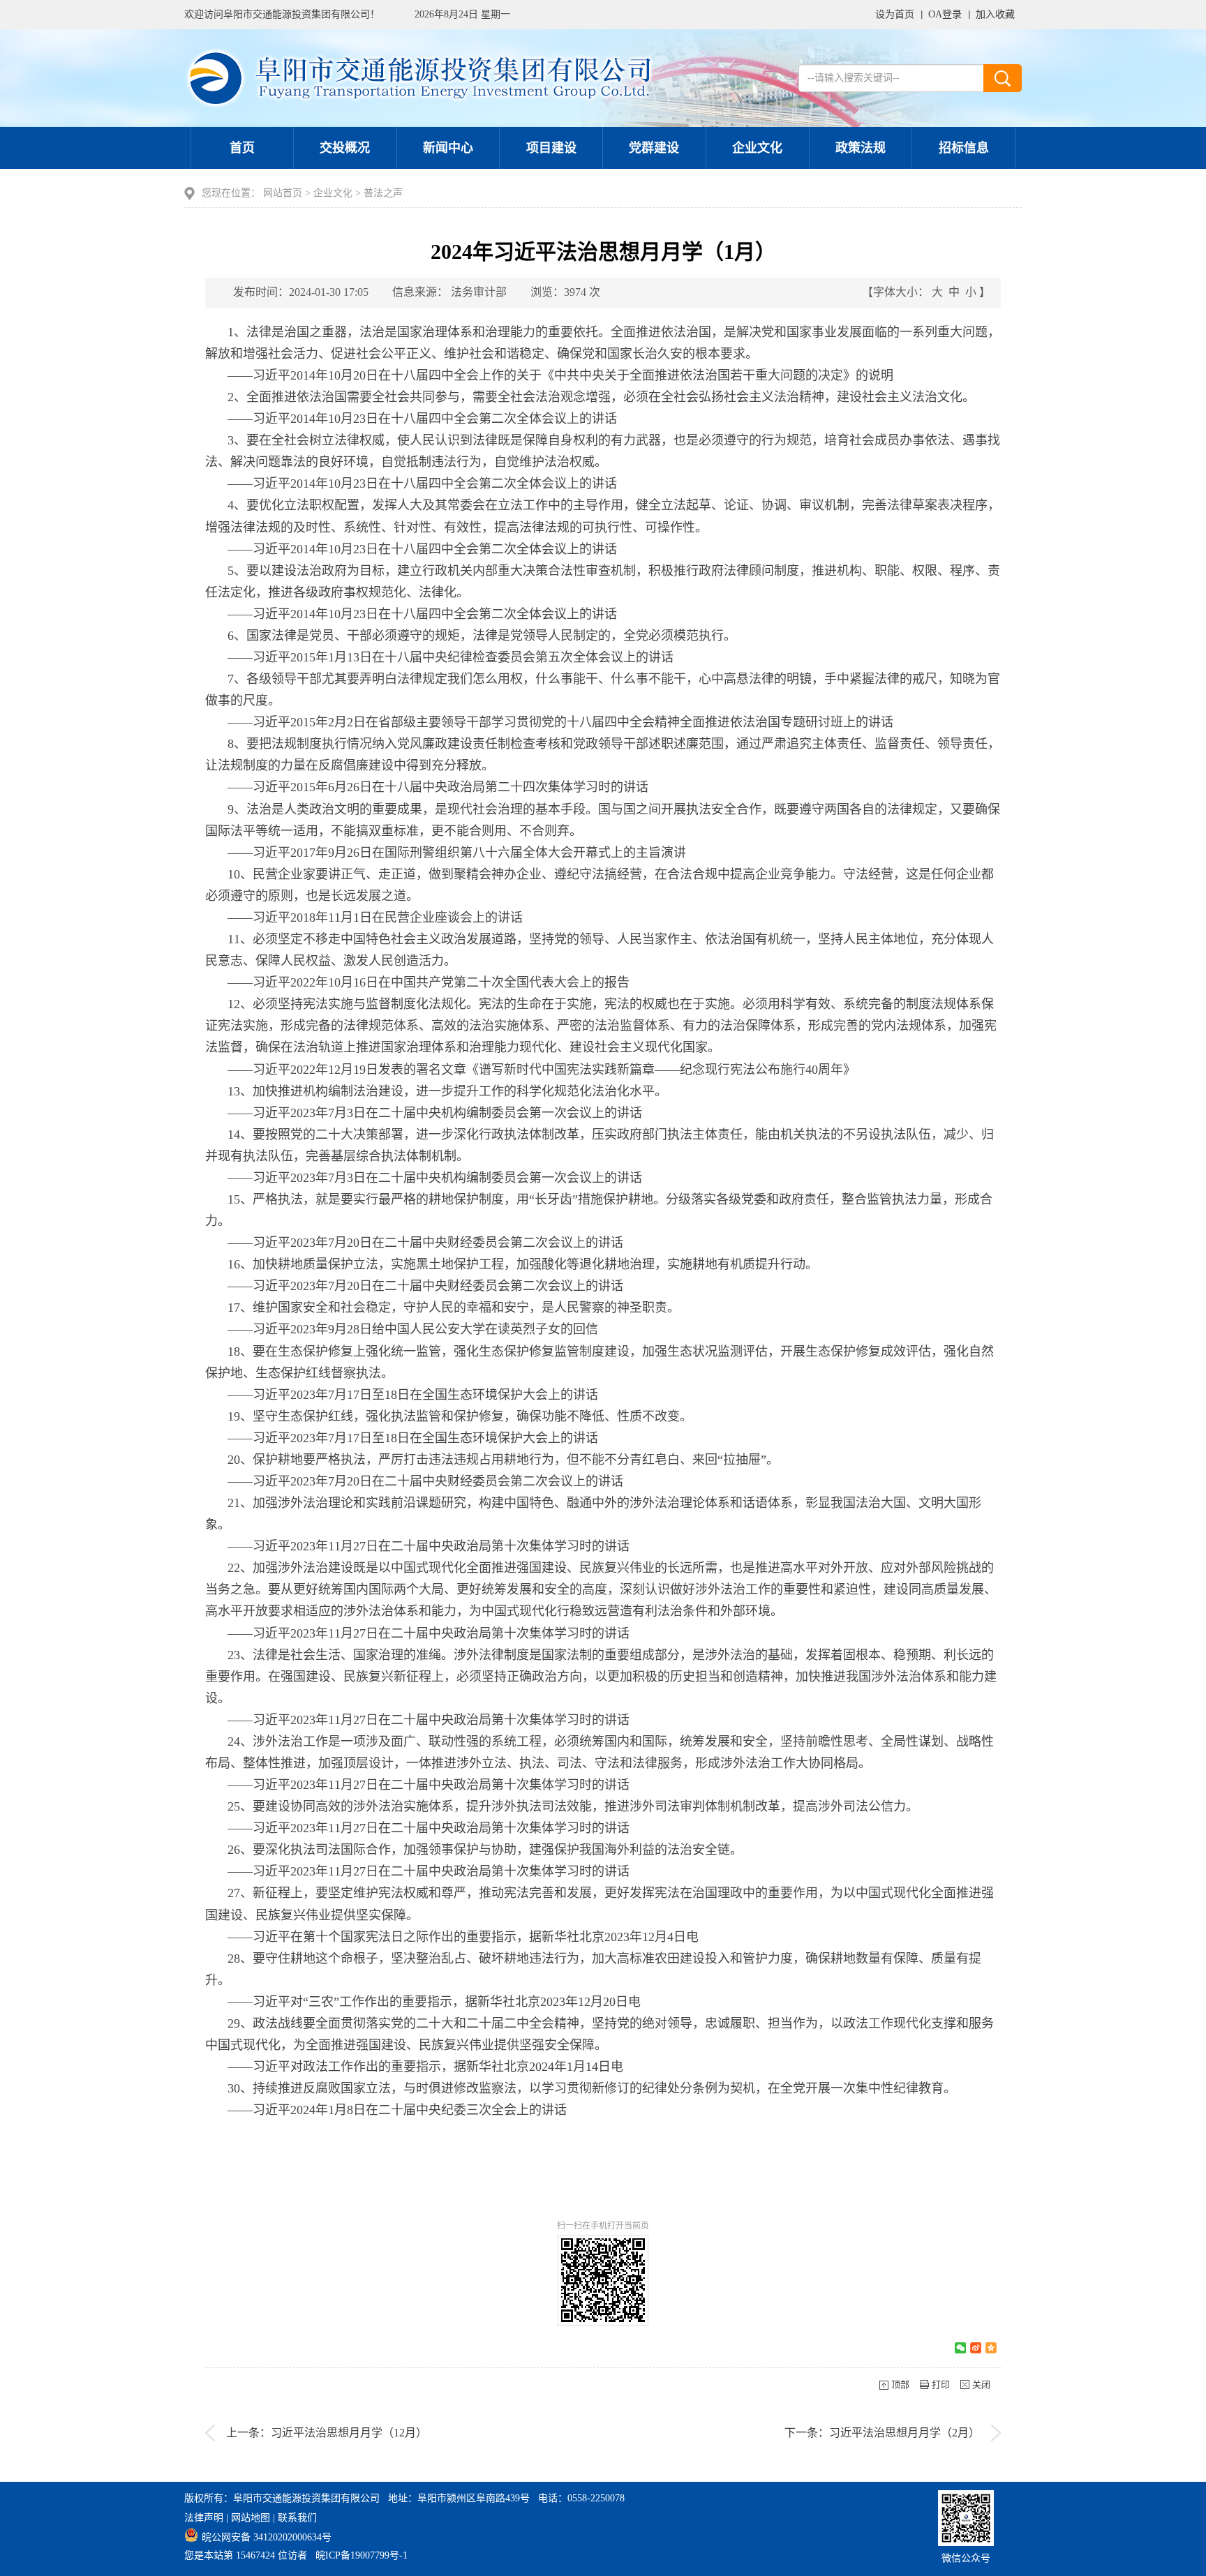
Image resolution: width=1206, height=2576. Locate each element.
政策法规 (861, 148)
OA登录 (945, 14)
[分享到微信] (960, 2348)
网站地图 (251, 2518)
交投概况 (345, 148)
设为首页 (895, 14)
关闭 (981, 2384)
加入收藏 (995, 14)
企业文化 (757, 148)
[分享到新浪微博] (976, 2348)
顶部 (900, 2384)
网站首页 (283, 193)
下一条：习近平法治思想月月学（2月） (882, 2433)
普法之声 (383, 193)
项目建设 (551, 148)
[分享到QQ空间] (991, 2348)
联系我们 (297, 2518)
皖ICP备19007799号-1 (362, 2555)
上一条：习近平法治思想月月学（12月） (327, 2433)
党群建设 (654, 148)
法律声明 (204, 2518)
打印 (941, 2384)
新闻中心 (448, 148)
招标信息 (964, 148)
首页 (242, 148)
